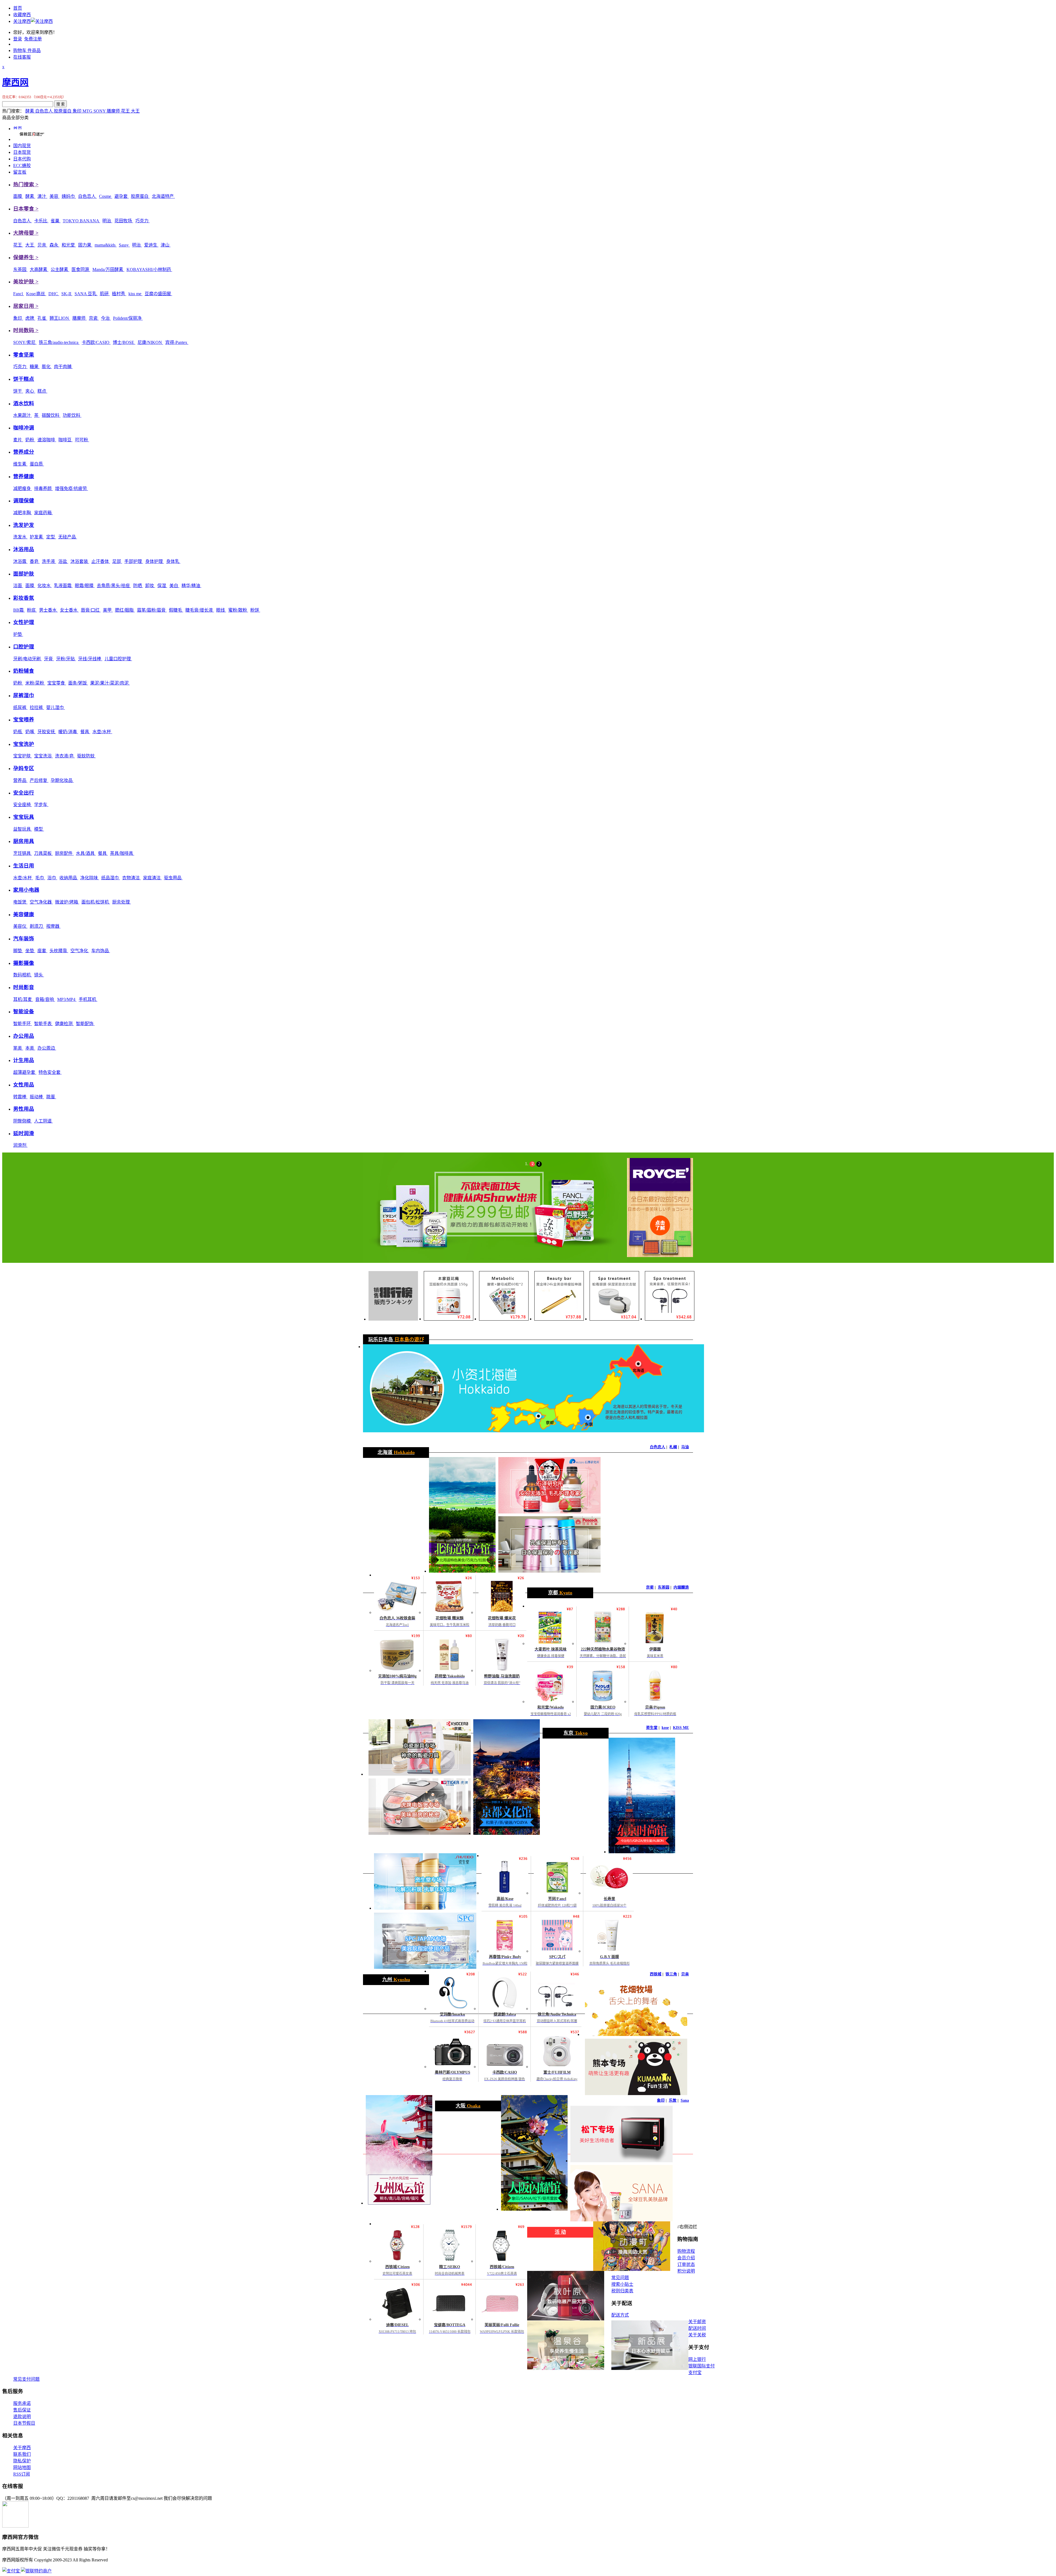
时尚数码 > (26, 330)
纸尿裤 (20, 707)
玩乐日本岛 (396, 1340)
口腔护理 (24, 647)
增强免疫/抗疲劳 (71, 488)
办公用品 (24, 1036)
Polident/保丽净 (128, 318)
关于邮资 (697, 2322)
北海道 (396, 1452)
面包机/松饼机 (96, 902)
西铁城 (656, 1974)
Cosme (106, 196)
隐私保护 (22, 2461)
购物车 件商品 (27, 50)
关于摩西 (22, 2448)
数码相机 (23, 975)
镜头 (39, 975)
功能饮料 (72, 415)
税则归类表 (622, 2291)
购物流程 (686, 2251)
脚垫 (18, 951)
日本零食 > (26, 209)
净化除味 (90, 878)
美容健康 (24, 914)
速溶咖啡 (47, 440)
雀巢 (56, 221)
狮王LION (60, 318)
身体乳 (173, 561)
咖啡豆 (65, 440)
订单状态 (686, 2264)
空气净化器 (41, 902)
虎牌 (30, 318)
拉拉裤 (37, 707)
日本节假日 (24, 2423)
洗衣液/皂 (65, 756)
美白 (174, 586)
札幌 (673, 1447)
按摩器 (53, 926)
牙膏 (49, 659)
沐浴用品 (24, 549)
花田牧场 (124, 221)
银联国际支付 (702, 2366)
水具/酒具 (86, 853)
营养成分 (24, 452)
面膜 (18, 196)
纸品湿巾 (111, 878)
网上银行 (697, 2359)
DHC (54, 294)
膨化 (47, 367)
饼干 (18, 391)
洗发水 (20, 537)
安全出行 (24, 793)
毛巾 (40, 878)
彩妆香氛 (24, 598)
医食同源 (81, 269)
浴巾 (52, 878)
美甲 (108, 610)
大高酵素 (39, 269)
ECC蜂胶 (22, 165)
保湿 (162, 586)
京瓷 (94, 318)
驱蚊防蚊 (86, 756)
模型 (39, 829)
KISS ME (681, 1728)
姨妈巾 (69, 196)
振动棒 (37, 1097)
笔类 (18, 1048)
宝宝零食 (57, 683)
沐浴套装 (80, 561)
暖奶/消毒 (68, 732)
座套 (42, 951)
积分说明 (686, 2271)
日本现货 (22, 152)
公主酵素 (60, 269)
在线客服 (22, 57)
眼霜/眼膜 (85, 586)
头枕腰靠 (59, 951)
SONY (100, 111)
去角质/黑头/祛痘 (114, 586)
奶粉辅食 (24, 671)
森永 (54, 245)
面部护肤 (24, 574)
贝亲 (42, 245)
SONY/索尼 (25, 342)
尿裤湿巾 (24, 695)
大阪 (468, 2106)
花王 (126, 111)
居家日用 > (26, 306)
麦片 (18, 440)
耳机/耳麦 (23, 999)
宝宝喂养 (24, 720)
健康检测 (64, 1024)
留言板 (20, 172)
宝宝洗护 (24, 744)
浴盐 (63, 561)
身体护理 (155, 561)
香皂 (35, 561)
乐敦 (673, 2100)
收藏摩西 (22, 15)
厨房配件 (64, 853)
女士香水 (69, 610)
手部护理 (134, 561)
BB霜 (19, 610)
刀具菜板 (43, 853)
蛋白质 (37, 464)
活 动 (560, 2232)
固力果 (85, 245)
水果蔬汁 (23, 415)
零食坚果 (24, 355)
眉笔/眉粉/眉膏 (152, 610)
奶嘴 (30, 732)
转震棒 (20, 1097)
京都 (560, 1593)
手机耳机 (88, 999)
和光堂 (69, 245)
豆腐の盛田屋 (158, 294)
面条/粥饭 (78, 683)
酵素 (30, 111)
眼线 (221, 610)
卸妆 (150, 586)
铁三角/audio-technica (59, 342)
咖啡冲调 (24, 428)
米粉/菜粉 (35, 683)
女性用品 (24, 1085)
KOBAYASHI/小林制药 (149, 269)
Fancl (19, 294)
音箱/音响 (45, 999)
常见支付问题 (26, 2379)
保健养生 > (26, 257)
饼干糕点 (24, 379)
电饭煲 (20, 902)
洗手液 (49, 561)
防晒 (138, 586)
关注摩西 (22, 21)
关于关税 (697, 2335)
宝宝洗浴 (43, 756)
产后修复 (39, 780)
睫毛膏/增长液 (200, 610)
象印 (78, 111)
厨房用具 (24, 841)
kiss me (135, 294)
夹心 (30, 391)
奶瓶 (18, 732)
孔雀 (42, 318)
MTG (88, 111)
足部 (117, 561)
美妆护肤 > (26, 282)
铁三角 (671, 1974)
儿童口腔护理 (118, 659)
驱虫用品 (173, 878)
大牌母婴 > (26, 233)
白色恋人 (45, 111)
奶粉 (30, 440)
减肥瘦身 (23, 488)
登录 (18, 39)
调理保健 (24, 501)
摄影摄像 (24, 963)
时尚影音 (24, 987)
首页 (18, 8)
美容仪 (20, 926)
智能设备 (24, 1011)
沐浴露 (20, 561)
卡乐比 (41, 221)
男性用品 (24, 1109)
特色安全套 (50, 1072)
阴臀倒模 (23, 1121)
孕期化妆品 (62, 780)
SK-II (67, 294)
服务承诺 (22, 2403)
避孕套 (122, 196)
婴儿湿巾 (56, 707)
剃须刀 (37, 926)
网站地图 (22, 2467)
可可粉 (82, 440)
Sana (685, 2100)
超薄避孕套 (25, 1072)
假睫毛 (176, 610)
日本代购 (22, 159)
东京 (576, 1733)
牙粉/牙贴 (66, 659)
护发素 (37, 537)
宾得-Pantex (177, 342)
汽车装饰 (24, 939)
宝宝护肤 (23, 756)
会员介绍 (686, 2258)
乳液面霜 (63, 586)
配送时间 (697, 2328)
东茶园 (20, 269)
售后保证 (22, 2410)
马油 (685, 1447)
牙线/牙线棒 (90, 659)
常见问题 (620, 2278)
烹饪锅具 (23, 853)
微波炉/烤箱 (67, 902)
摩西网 (15, 82)
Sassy (124, 245)
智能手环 (23, 1024)
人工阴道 (43, 1121)
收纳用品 (69, 878)
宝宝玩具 (24, 817)
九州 (396, 1980)
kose (665, 1728)
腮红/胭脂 (125, 610)
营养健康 (24, 476)
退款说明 (22, 2417)
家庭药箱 (43, 513)
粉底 (32, 610)
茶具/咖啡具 (122, 853)
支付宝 (695, 2373)
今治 (106, 318)
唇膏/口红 (91, 610)
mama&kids (106, 245)
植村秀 (119, 294)
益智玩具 (23, 829)
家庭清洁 (152, 878)
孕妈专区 (24, 768)
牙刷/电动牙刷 (28, 659)
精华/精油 (191, 586)
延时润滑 (24, 1133)
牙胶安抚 (47, 732)
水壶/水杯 (102, 732)
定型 (51, 537)
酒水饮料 (24, 403)
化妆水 (45, 586)
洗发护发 (24, 525)
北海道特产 (163, 196)
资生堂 (652, 1728)
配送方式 (620, 2315)
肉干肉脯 (63, 367)
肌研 (105, 294)
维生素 (20, 464)
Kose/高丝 (36, 294)
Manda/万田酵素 (108, 269)
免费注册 (33, 39)
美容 (54, 196)
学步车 (41, 805)
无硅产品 (68, 537)
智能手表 (43, 1024)
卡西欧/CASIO (96, 342)
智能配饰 (85, 1024)
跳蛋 (51, 1097)
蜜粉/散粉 (238, 610)
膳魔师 (114, 111)
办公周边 (47, 1048)
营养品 (20, 780)
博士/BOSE (124, 342)
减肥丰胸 (23, 513)
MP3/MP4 (67, 999)
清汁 (42, 196)
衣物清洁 (131, 878)
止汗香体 (101, 561)
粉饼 (255, 610)
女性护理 (24, 622)
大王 (135, 111)
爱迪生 (151, 245)
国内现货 (22, 146)
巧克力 (142, 221)
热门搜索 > (26, 184)
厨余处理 (122, 902)
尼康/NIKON (150, 342)
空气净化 (80, 951)
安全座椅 (23, 805)
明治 (107, 221)
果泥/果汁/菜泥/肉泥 (110, 683)
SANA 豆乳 (86, 294)
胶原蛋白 (63, 111)
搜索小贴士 (622, 2284)
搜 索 (61, 104)
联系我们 (22, 2454)
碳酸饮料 (51, 415)
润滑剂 (20, 1145)
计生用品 (24, 1060)
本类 (30, 1048)
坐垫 (30, 951)
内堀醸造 (681, 1587)
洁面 (18, 586)
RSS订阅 (22, 2474)
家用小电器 (26, 890)
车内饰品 (101, 951)
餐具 (85, 732)
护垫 (18, 634)
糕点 (42, 391)
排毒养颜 (43, 488)
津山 (166, 245)
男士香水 (48, 610)
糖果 (35, 367)
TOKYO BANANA (81, 221)
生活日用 (24, 866)
